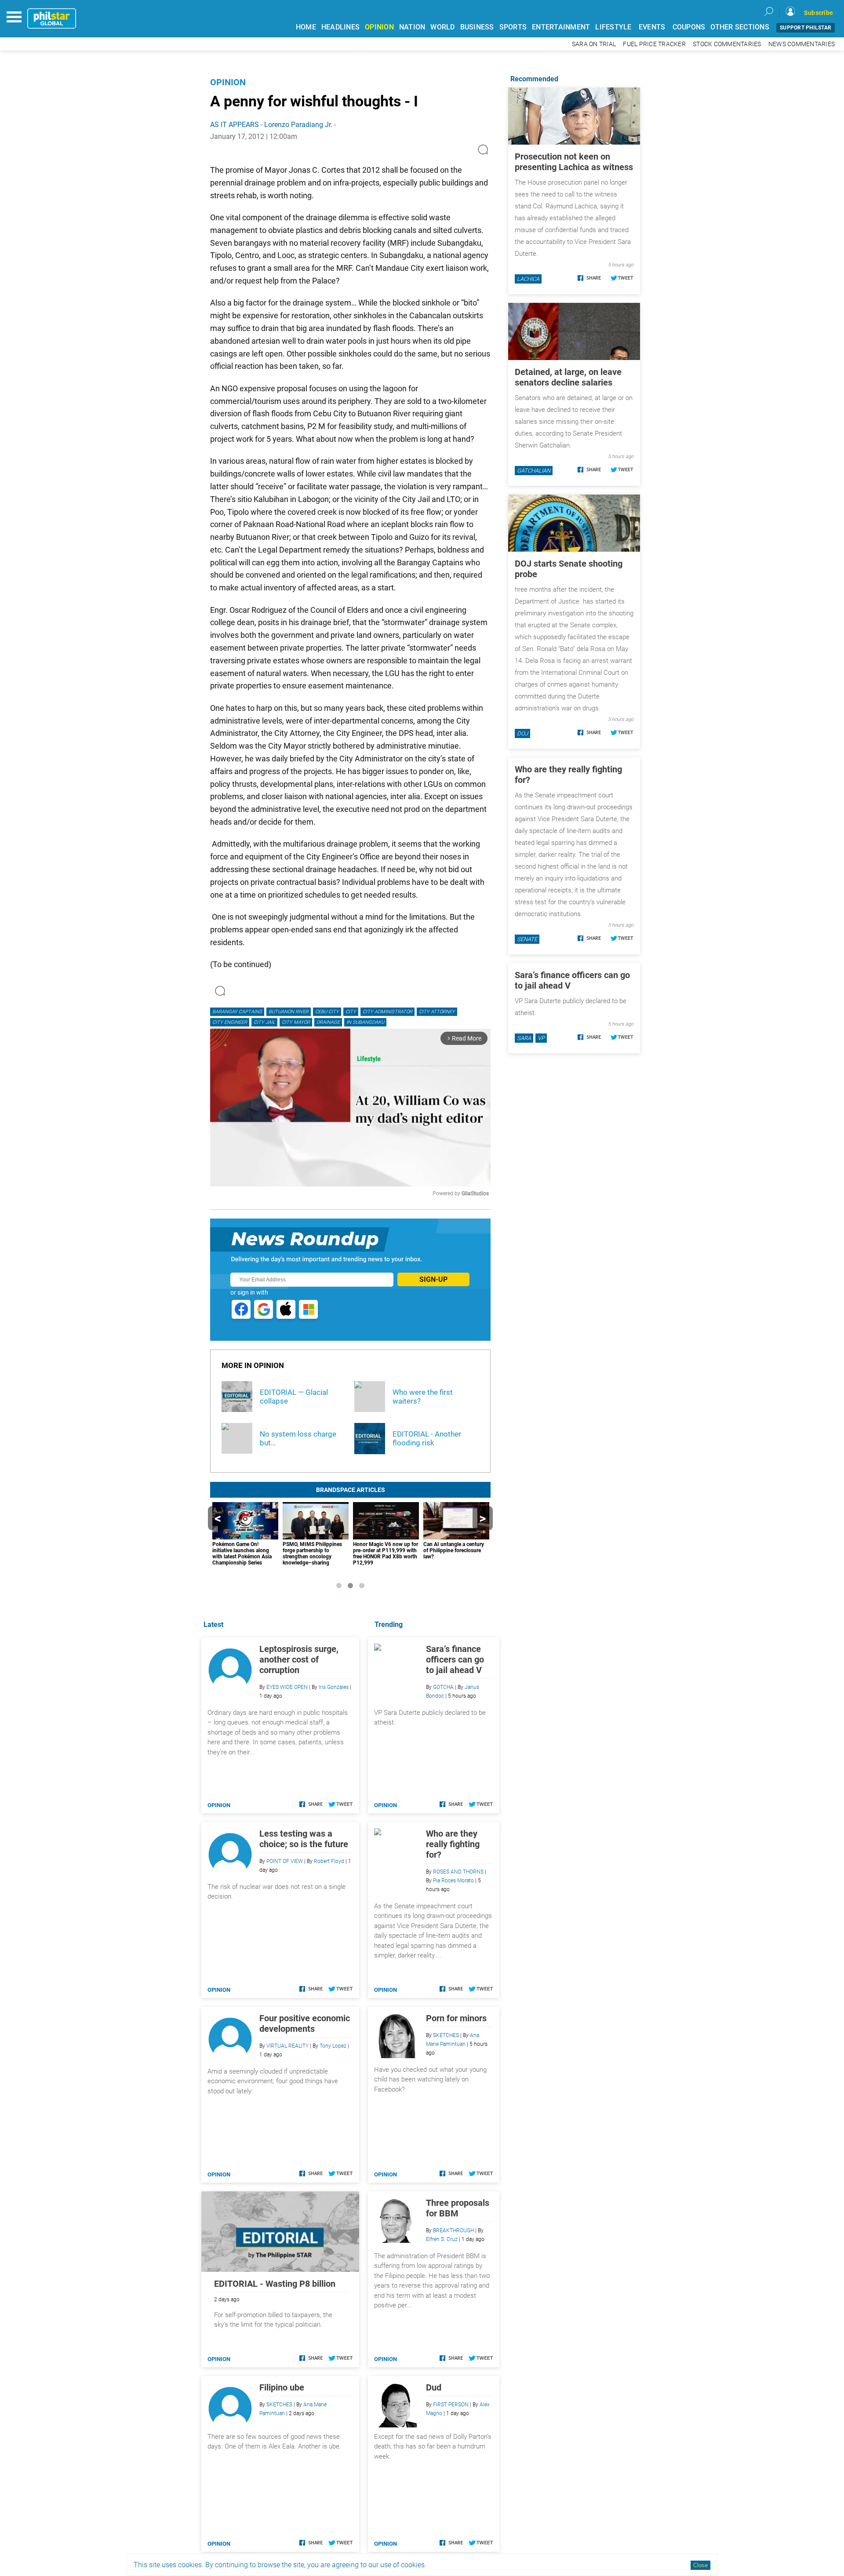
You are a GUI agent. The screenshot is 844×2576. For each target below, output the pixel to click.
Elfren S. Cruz (442, 2239)
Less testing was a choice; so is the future (304, 1839)
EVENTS (652, 27)
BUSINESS (477, 27)
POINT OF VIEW (285, 1861)
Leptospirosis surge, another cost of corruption (299, 1659)
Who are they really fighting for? (453, 1844)
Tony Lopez (333, 2046)
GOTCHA (443, 1687)
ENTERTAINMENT (561, 27)
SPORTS (513, 27)
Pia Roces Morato (453, 1881)
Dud (434, 2387)
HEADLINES (340, 27)
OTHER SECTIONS (740, 27)
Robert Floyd (329, 1861)
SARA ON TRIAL (594, 44)
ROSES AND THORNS (458, 1872)
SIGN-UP (433, 1279)
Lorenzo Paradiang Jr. (298, 125)
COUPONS (689, 27)
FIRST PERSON (451, 2405)
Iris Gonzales (334, 1687)
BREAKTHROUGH (453, 2230)
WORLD (442, 27)
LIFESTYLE (613, 27)
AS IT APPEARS (235, 125)
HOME (306, 27)
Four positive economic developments (305, 2023)
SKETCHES (446, 2035)
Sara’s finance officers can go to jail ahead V (455, 1659)
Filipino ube (282, 2387)
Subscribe (819, 13)
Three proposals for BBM (458, 2208)
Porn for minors (456, 2018)
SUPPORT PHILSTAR (806, 28)
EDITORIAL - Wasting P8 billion (275, 2284)
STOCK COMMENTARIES (727, 44)
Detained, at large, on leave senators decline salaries (568, 377)
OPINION (379, 27)
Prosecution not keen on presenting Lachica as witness (574, 162)
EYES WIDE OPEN (287, 1687)
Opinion (228, 82)
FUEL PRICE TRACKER (654, 44)
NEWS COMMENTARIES (802, 44)
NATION (412, 27)
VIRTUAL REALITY (287, 2046)
